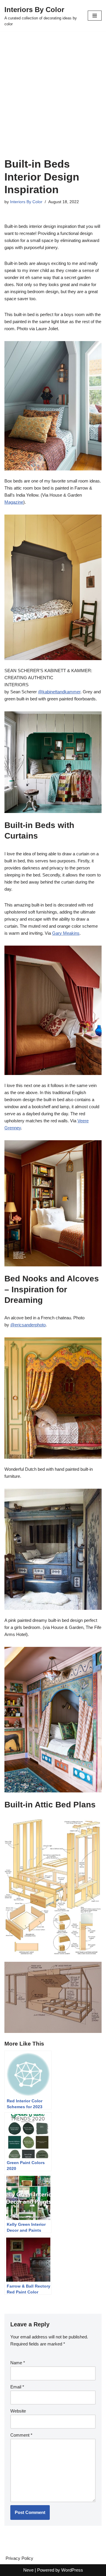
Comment (21, 2435)
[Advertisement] (53, 102)
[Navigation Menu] (95, 16)
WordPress (72, 2570)
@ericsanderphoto (28, 1325)
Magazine (14, 502)
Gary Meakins (66, 933)
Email (17, 2387)
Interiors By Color (26, 202)
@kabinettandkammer (59, 692)
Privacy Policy (19, 2558)
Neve (28, 2570)
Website (18, 2411)
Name (18, 2363)
